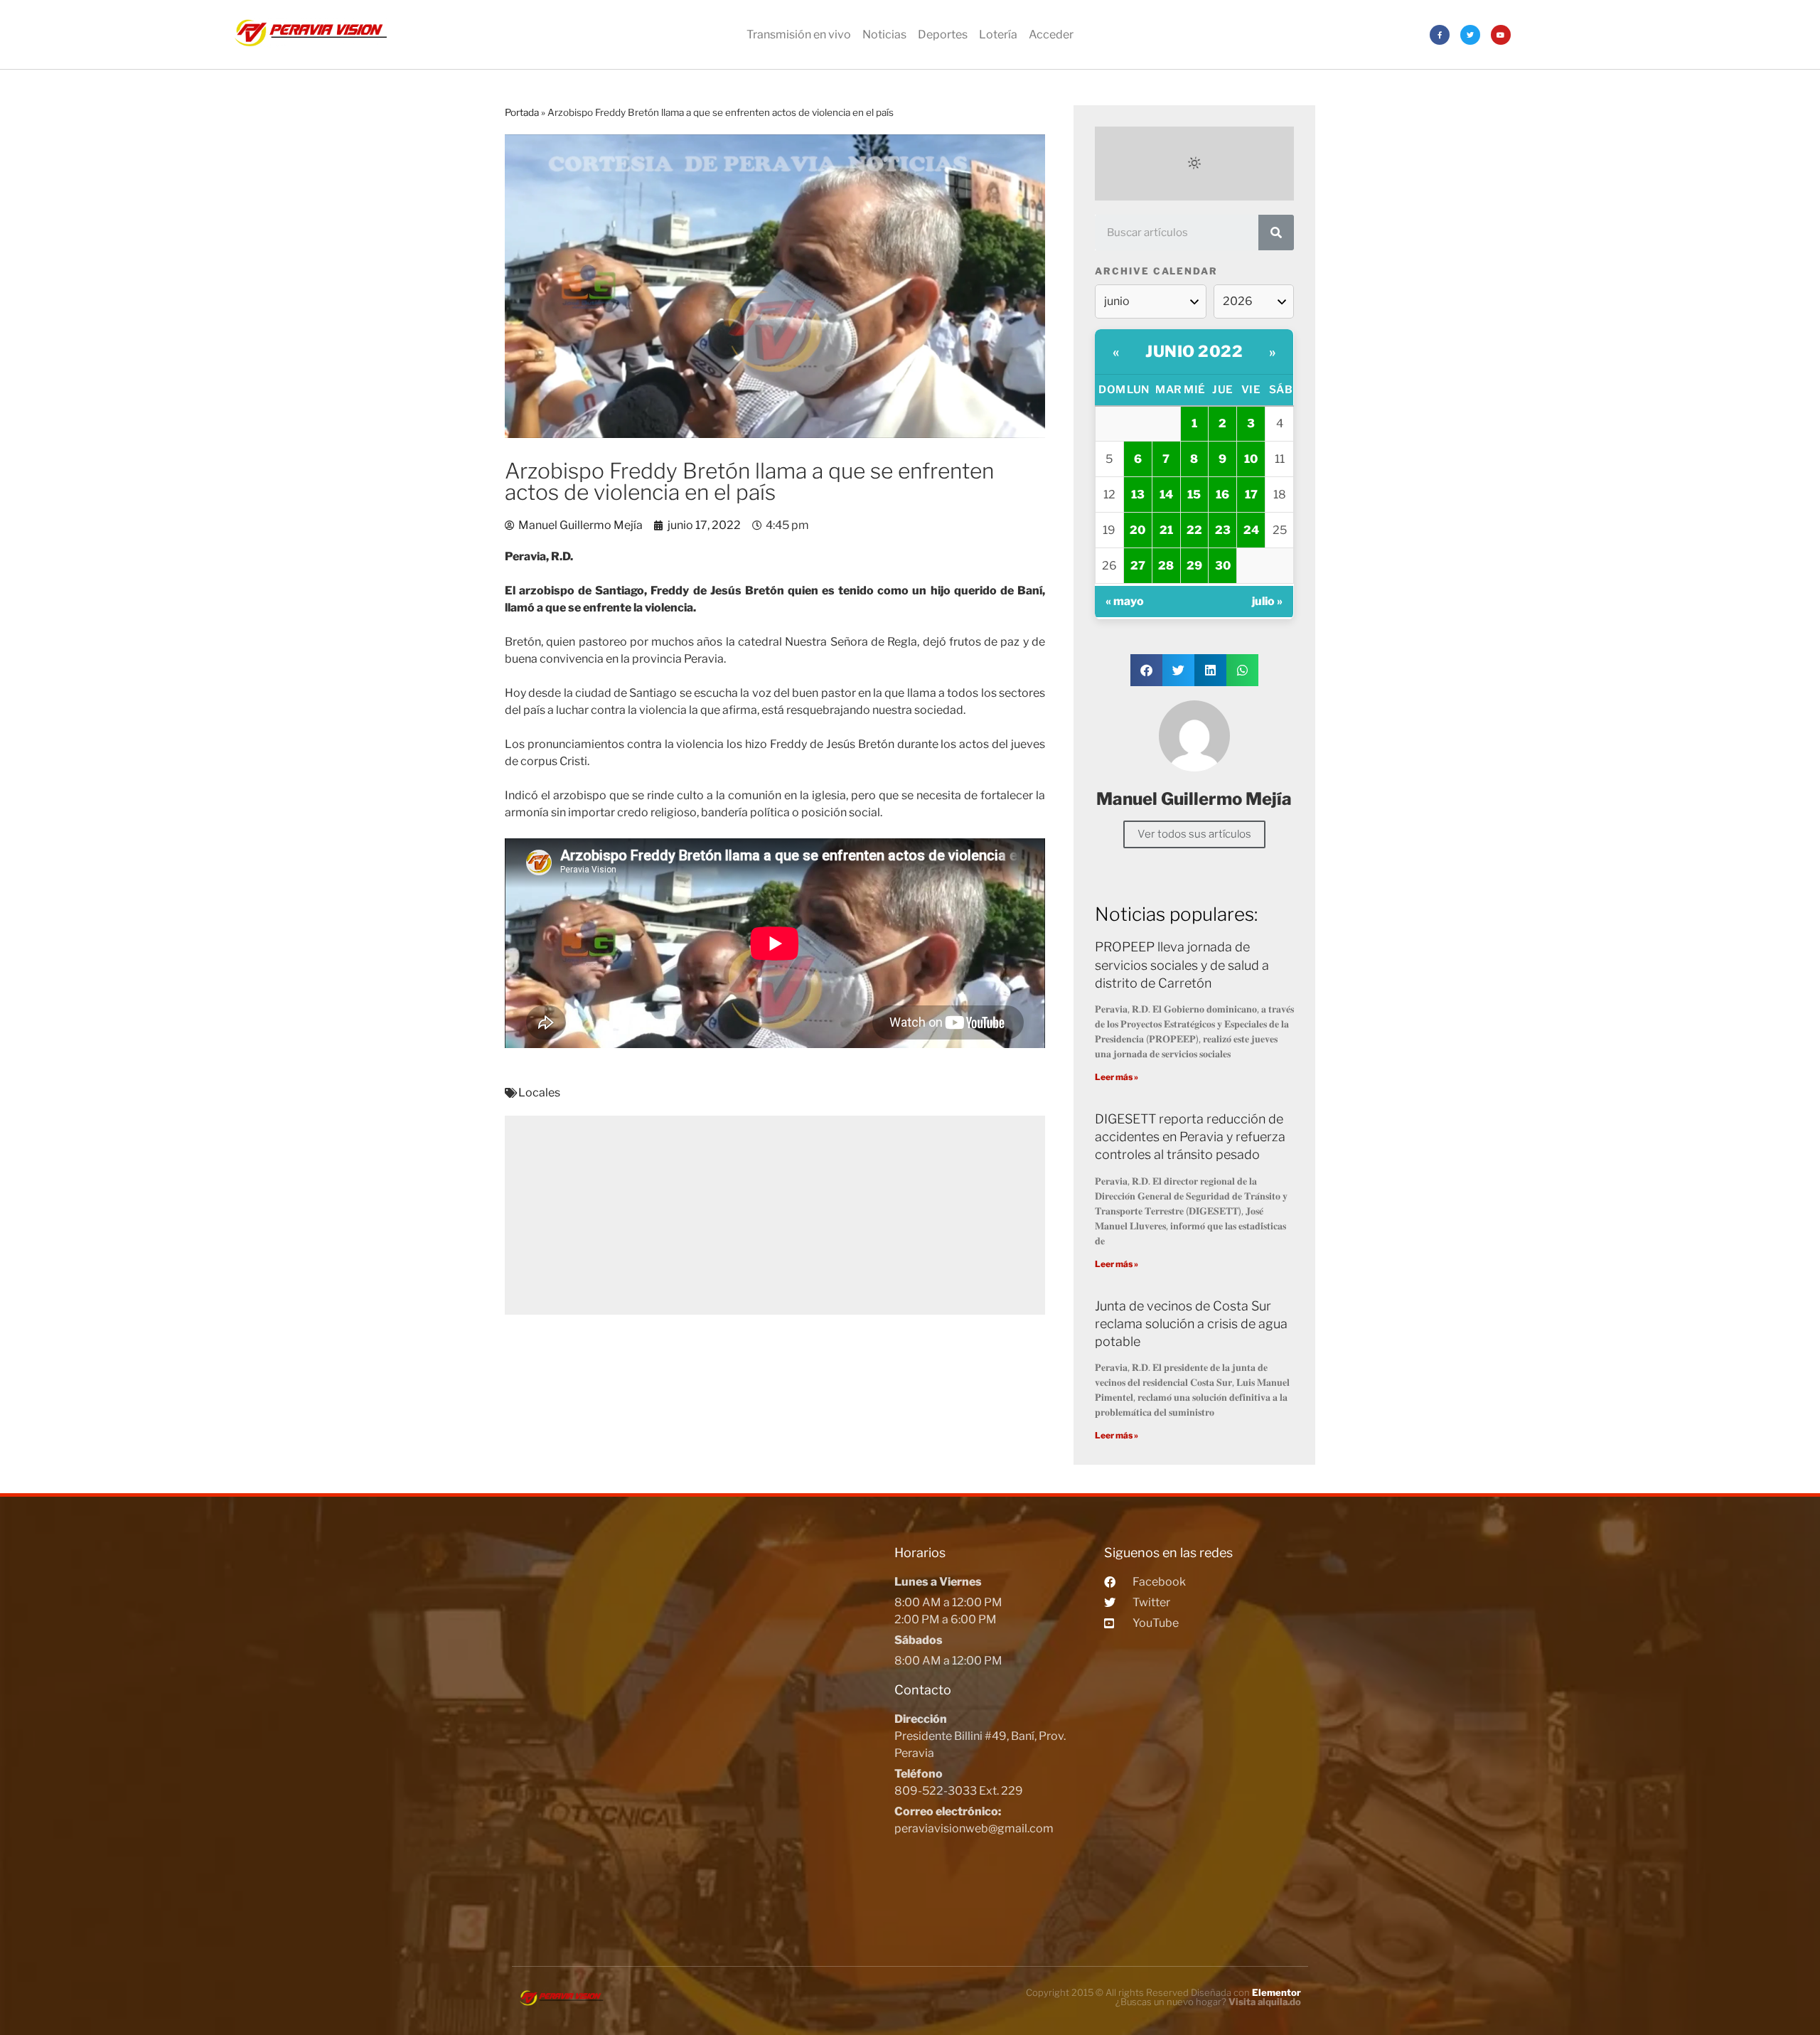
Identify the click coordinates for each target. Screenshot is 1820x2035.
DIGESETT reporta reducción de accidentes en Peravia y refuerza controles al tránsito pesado (1190, 1137)
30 (1223, 566)
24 (1251, 530)
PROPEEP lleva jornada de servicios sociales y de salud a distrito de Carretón (1182, 965)
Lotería (998, 34)
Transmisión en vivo (799, 34)
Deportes (943, 34)
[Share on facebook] (1146, 670)
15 (1194, 495)
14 (1166, 495)
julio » (1267, 601)
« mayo (1125, 601)
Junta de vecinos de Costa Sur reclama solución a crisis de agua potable (1191, 1324)
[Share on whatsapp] (1242, 670)
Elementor (1276, 1992)
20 (1137, 530)
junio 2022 (1194, 351)
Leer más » (1117, 1077)
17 (1251, 495)
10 (1251, 459)
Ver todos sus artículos (1194, 834)
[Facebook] (1440, 35)
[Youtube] (1501, 35)
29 (1194, 566)
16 (1222, 495)
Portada (522, 112)
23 (1223, 530)
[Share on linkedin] (1210, 670)
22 (1194, 530)
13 (1138, 495)
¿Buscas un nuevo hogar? (1208, 2002)
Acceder (1051, 34)
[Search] (1276, 233)
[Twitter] (1470, 35)
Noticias (884, 34)
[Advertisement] (775, 1215)
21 (1166, 530)
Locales (539, 1093)
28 (1166, 566)
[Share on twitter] (1178, 670)
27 (1138, 566)
